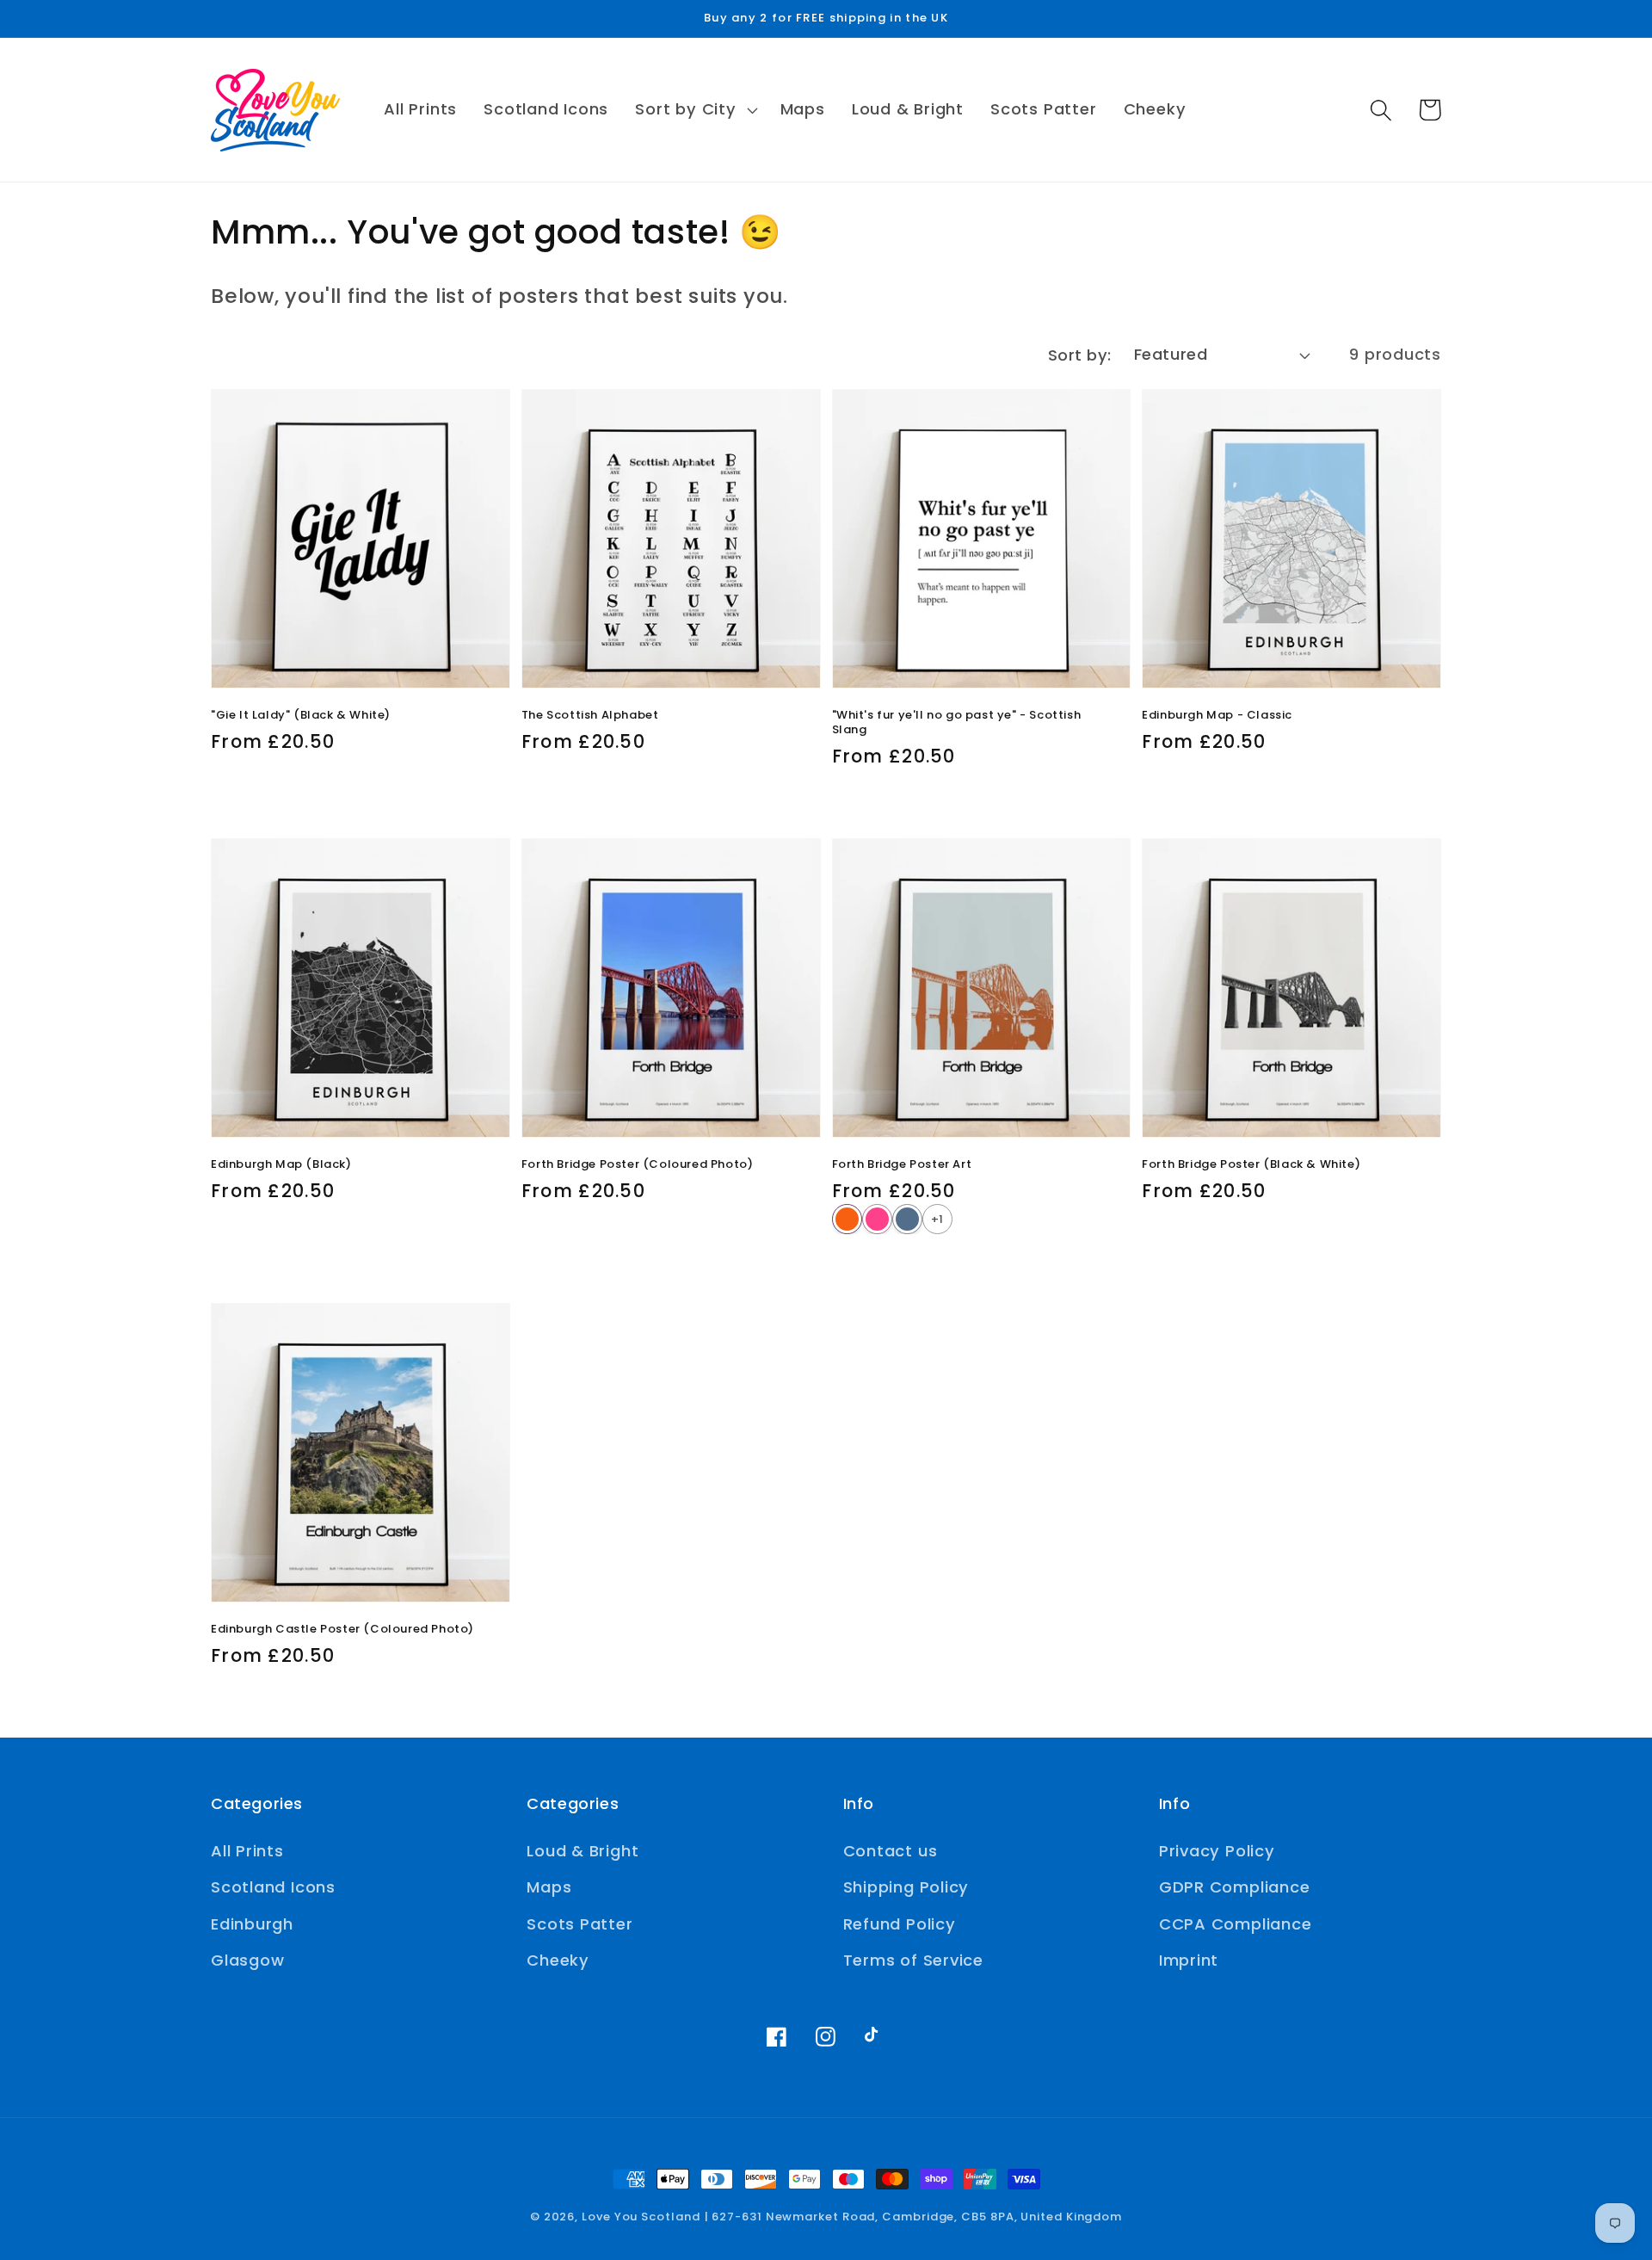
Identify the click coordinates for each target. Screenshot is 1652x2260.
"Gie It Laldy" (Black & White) (301, 715)
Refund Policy (900, 1924)
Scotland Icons (273, 1887)
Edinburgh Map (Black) (281, 1164)
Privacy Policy (1217, 1851)
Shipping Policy (906, 1887)
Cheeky (558, 1960)
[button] (694, 110)
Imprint (1189, 1960)
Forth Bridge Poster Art (902, 1164)
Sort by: (1080, 355)
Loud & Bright (583, 1851)
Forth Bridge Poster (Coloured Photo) (638, 1164)
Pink (877, 1219)
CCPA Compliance (1236, 1924)
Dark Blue (907, 1219)
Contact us (891, 1851)
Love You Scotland (641, 2217)
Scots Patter (579, 1924)
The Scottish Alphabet (590, 715)
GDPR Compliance (1235, 1887)
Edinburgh (252, 1924)
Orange (847, 1219)
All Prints (247, 1851)
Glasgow (247, 1960)
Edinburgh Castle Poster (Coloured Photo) (342, 1629)
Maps (549, 1887)
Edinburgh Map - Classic (1217, 715)
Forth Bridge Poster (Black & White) (1251, 1164)
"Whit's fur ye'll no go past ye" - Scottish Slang (957, 722)
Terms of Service (913, 1960)
